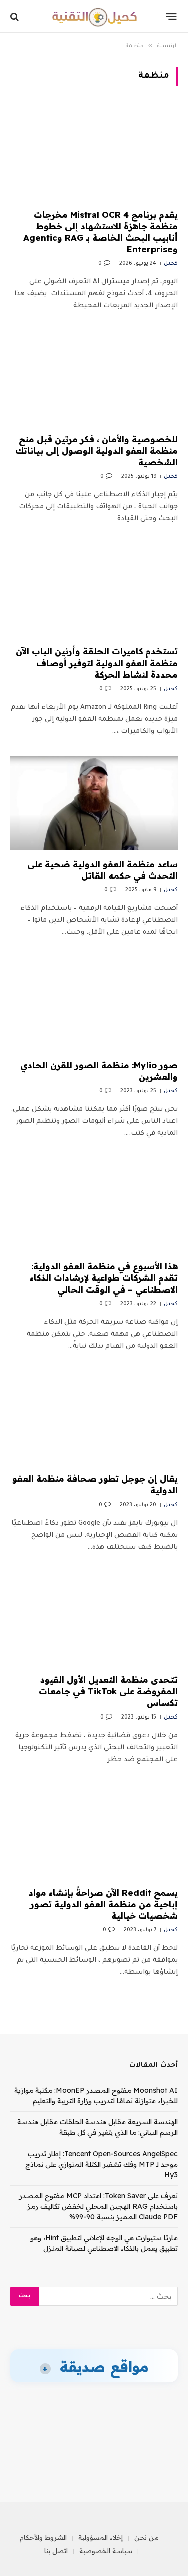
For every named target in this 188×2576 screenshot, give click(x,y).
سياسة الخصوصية (106, 2551)
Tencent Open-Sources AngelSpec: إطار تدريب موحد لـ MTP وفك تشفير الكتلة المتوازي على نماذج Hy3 (102, 2164)
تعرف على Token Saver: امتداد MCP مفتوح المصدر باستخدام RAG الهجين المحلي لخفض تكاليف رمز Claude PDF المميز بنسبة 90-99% (99, 2206)
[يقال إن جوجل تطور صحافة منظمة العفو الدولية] (94, 1418)
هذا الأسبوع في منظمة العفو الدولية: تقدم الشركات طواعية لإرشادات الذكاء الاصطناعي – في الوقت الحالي (104, 1278)
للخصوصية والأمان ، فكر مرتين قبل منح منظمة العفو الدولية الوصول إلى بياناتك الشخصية (97, 450)
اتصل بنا (56, 2551)
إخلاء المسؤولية (101, 2537)
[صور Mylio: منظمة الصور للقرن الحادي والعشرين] (94, 1004)
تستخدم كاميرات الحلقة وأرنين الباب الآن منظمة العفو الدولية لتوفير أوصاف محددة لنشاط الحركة (97, 663)
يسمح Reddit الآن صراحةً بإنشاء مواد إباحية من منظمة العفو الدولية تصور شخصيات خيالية (103, 1904)
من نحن (147, 2537)
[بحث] (15, 16)
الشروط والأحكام (43, 2537)
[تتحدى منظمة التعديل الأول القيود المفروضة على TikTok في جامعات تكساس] (94, 1619)
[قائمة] (172, 17)
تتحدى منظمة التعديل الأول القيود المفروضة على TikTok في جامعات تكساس (108, 1691)
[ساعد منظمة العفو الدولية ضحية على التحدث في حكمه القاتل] (94, 803)
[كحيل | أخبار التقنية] (94, 16)
